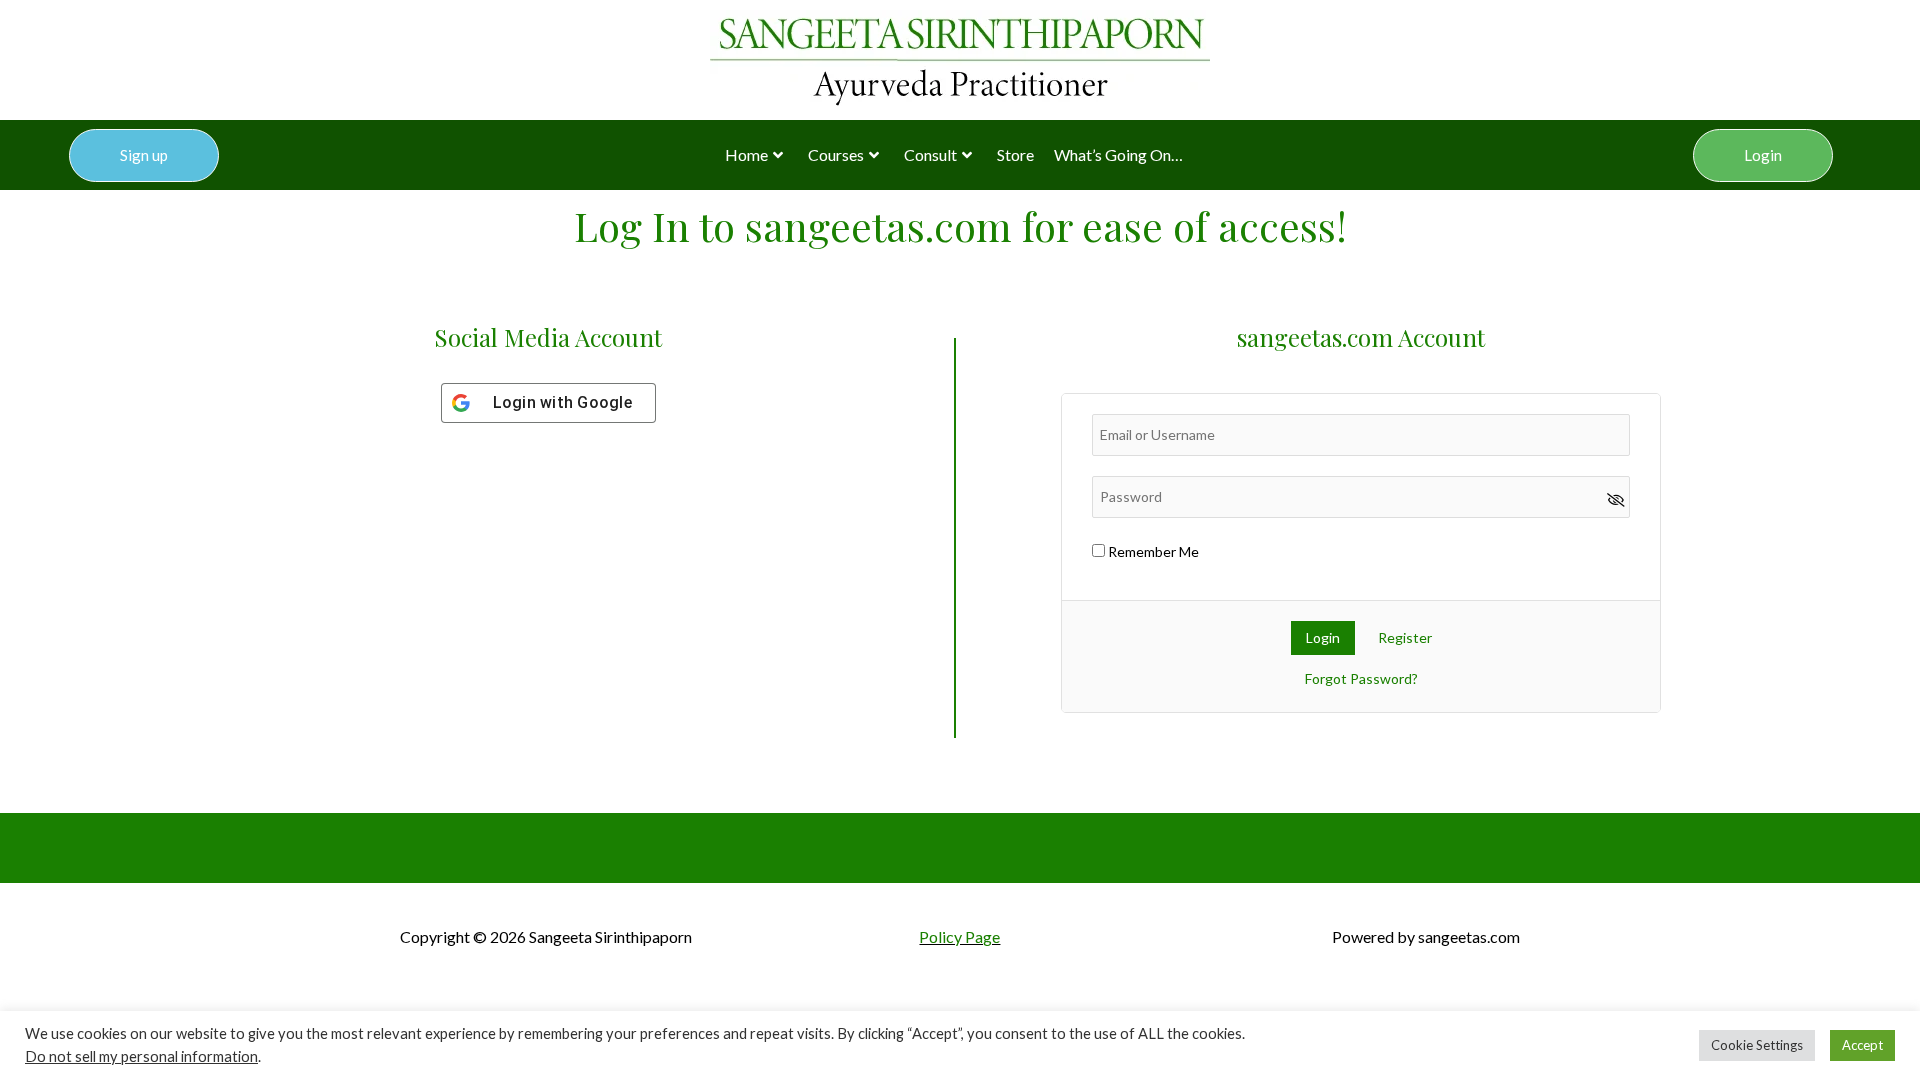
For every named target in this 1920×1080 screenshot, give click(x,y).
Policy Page (959, 936)
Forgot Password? (1361, 678)
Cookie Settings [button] (1757, 1045)
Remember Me (1152, 551)
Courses (836, 154)
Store (1015, 154)
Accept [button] (1862, 1045)
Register (1405, 637)
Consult (930, 154)
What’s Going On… (1118, 154)
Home (746, 154)
